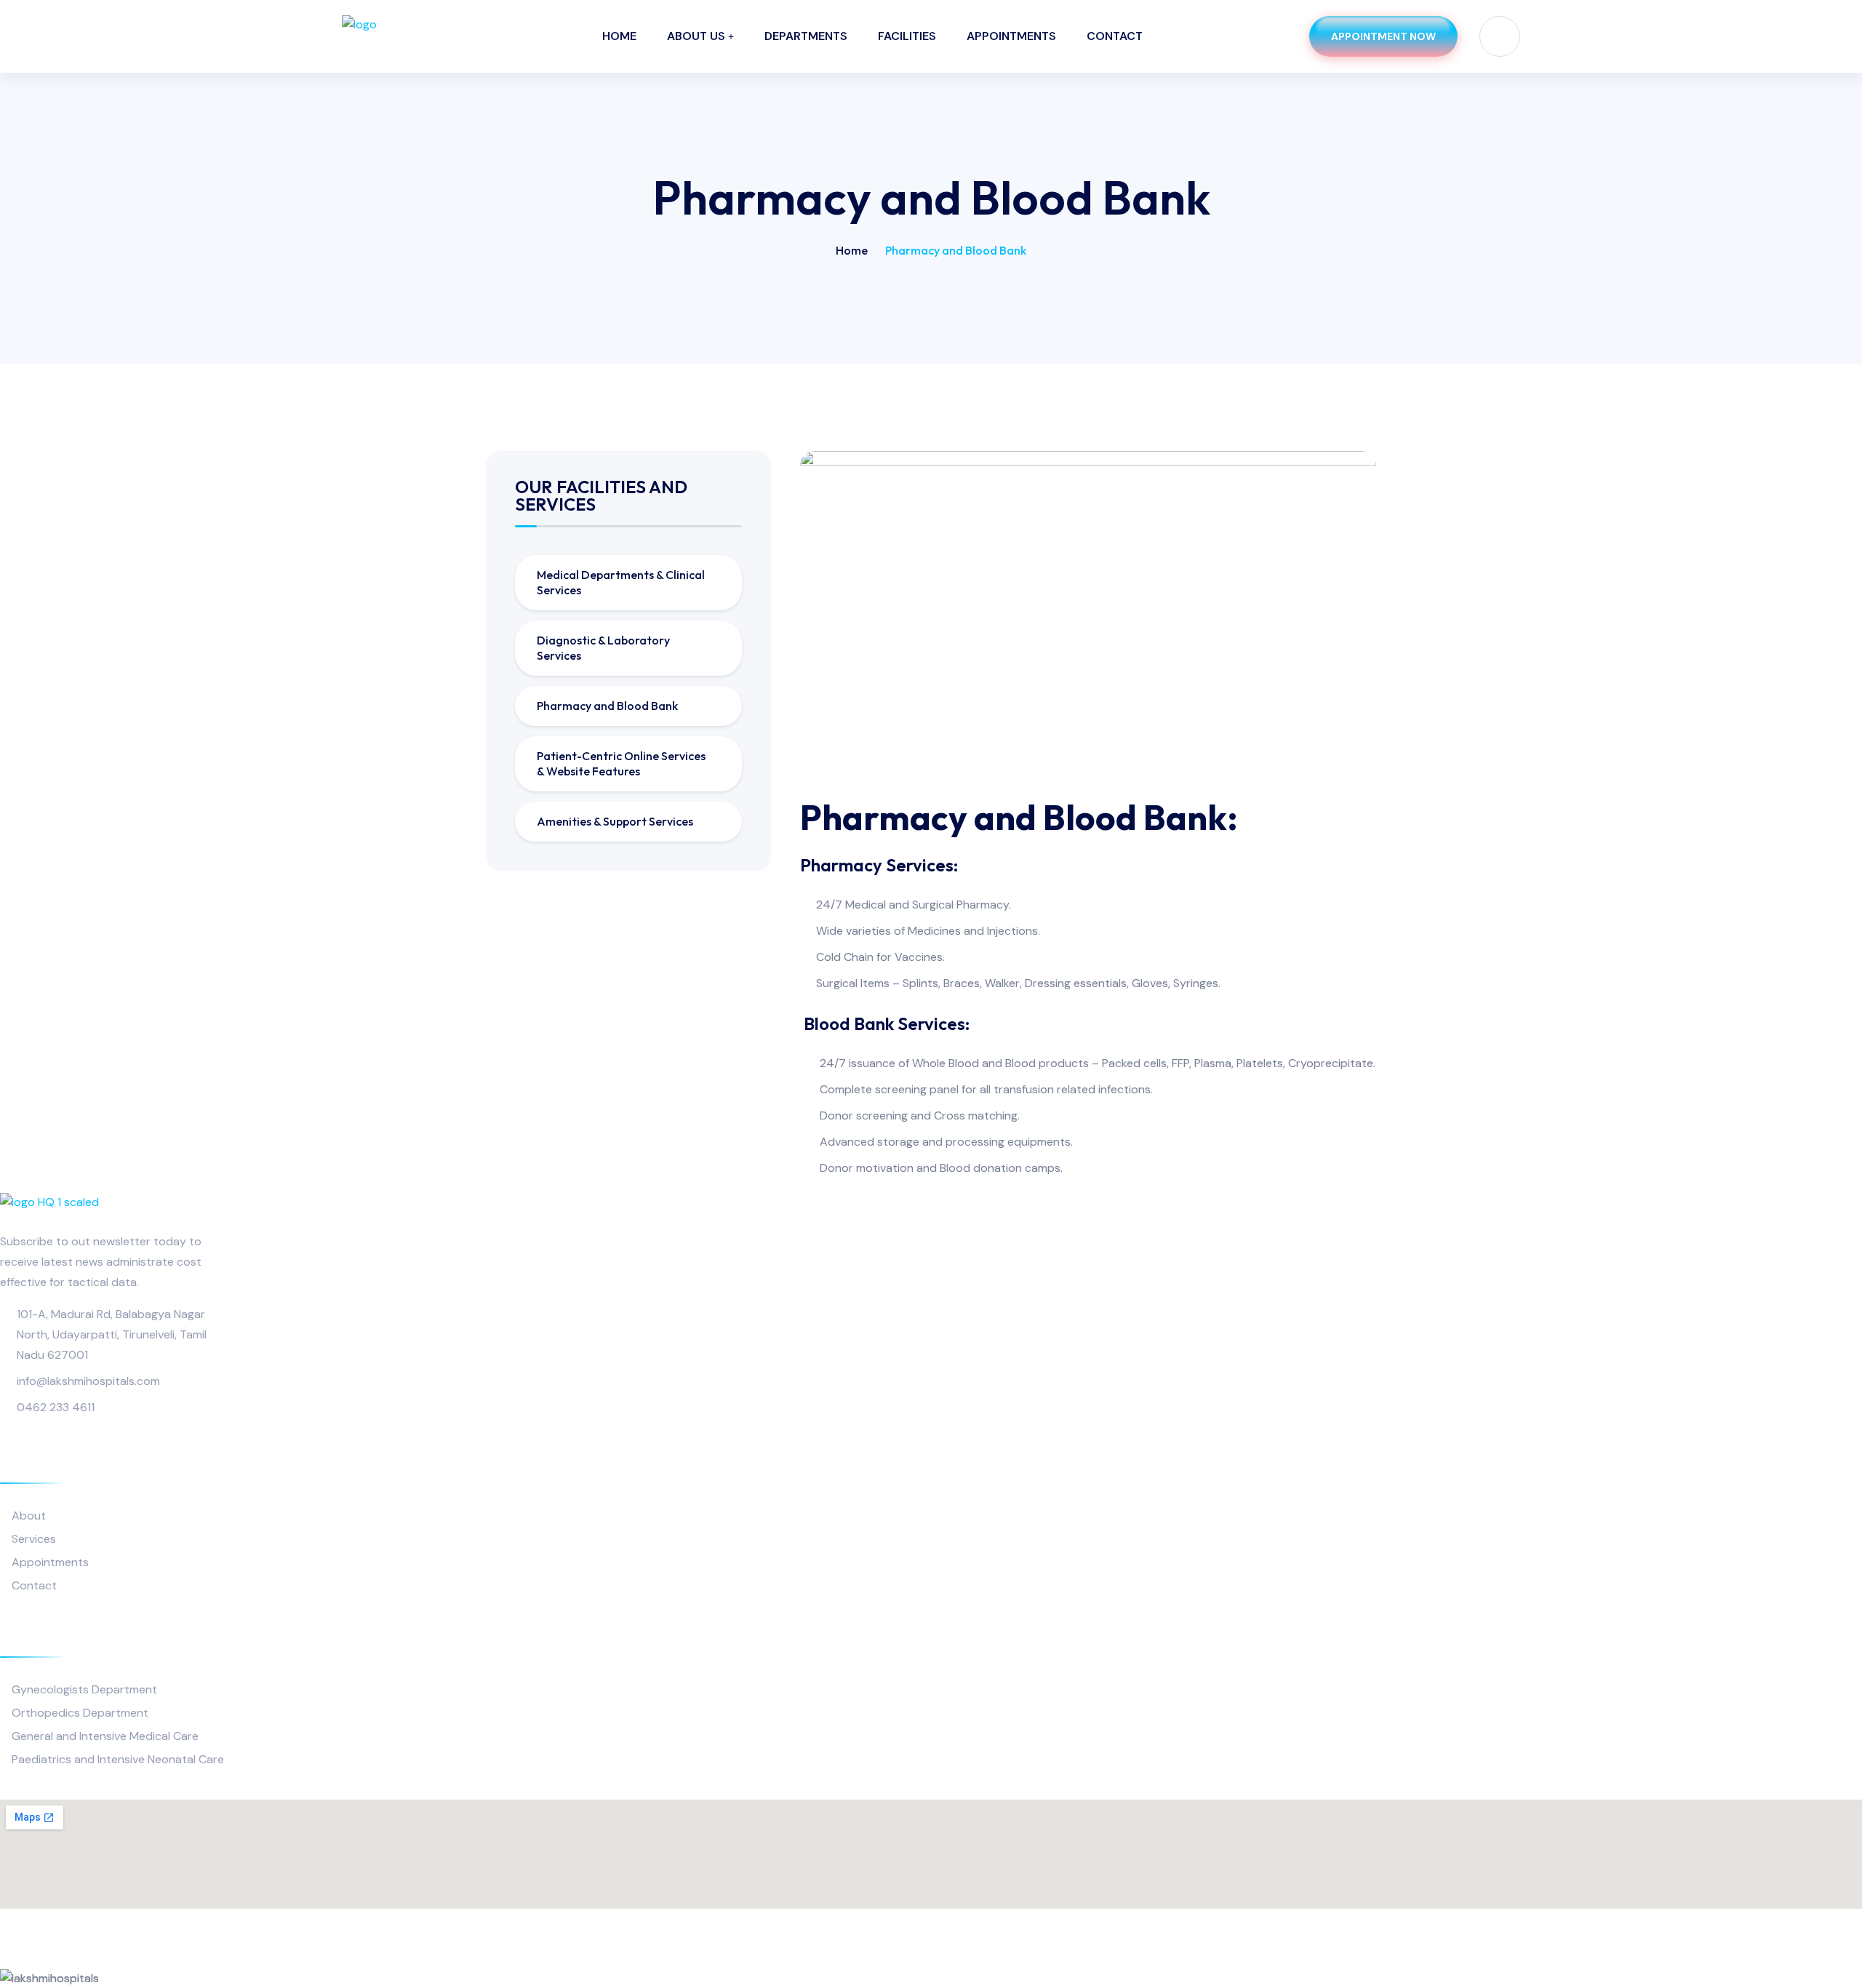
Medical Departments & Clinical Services (621, 582)
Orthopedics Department (80, 1713)
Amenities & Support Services (615, 821)
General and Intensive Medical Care (105, 1736)
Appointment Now (1383, 36)
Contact (1115, 36)
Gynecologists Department (84, 1689)
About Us (696, 36)
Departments (806, 36)
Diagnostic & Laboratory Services (603, 648)
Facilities (907, 36)
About (29, 1516)
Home (619, 36)
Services (34, 1539)
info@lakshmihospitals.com (88, 1381)
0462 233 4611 (56, 1407)
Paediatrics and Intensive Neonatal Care (118, 1759)
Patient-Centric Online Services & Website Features (621, 763)
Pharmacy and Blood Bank (607, 706)
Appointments (1011, 36)
